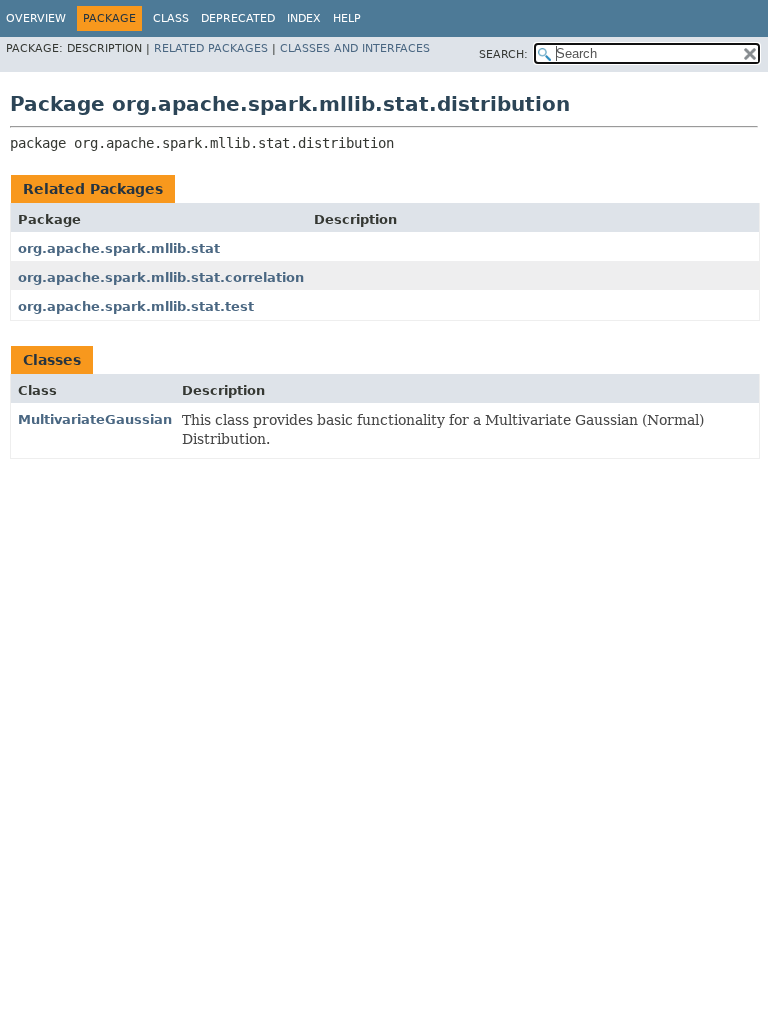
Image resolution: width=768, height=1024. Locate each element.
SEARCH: (503, 54)
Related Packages (211, 48)
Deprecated (238, 18)
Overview (36, 18)
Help (347, 18)
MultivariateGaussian (95, 419)
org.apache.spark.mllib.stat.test (136, 306)
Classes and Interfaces (355, 48)
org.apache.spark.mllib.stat (119, 248)
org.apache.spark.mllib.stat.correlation (161, 277)
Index (304, 18)
